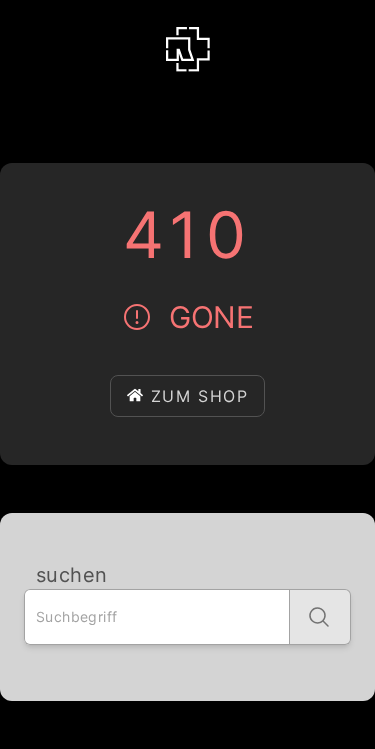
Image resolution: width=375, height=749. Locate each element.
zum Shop (200, 396)
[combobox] (157, 617)
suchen (71, 575)
